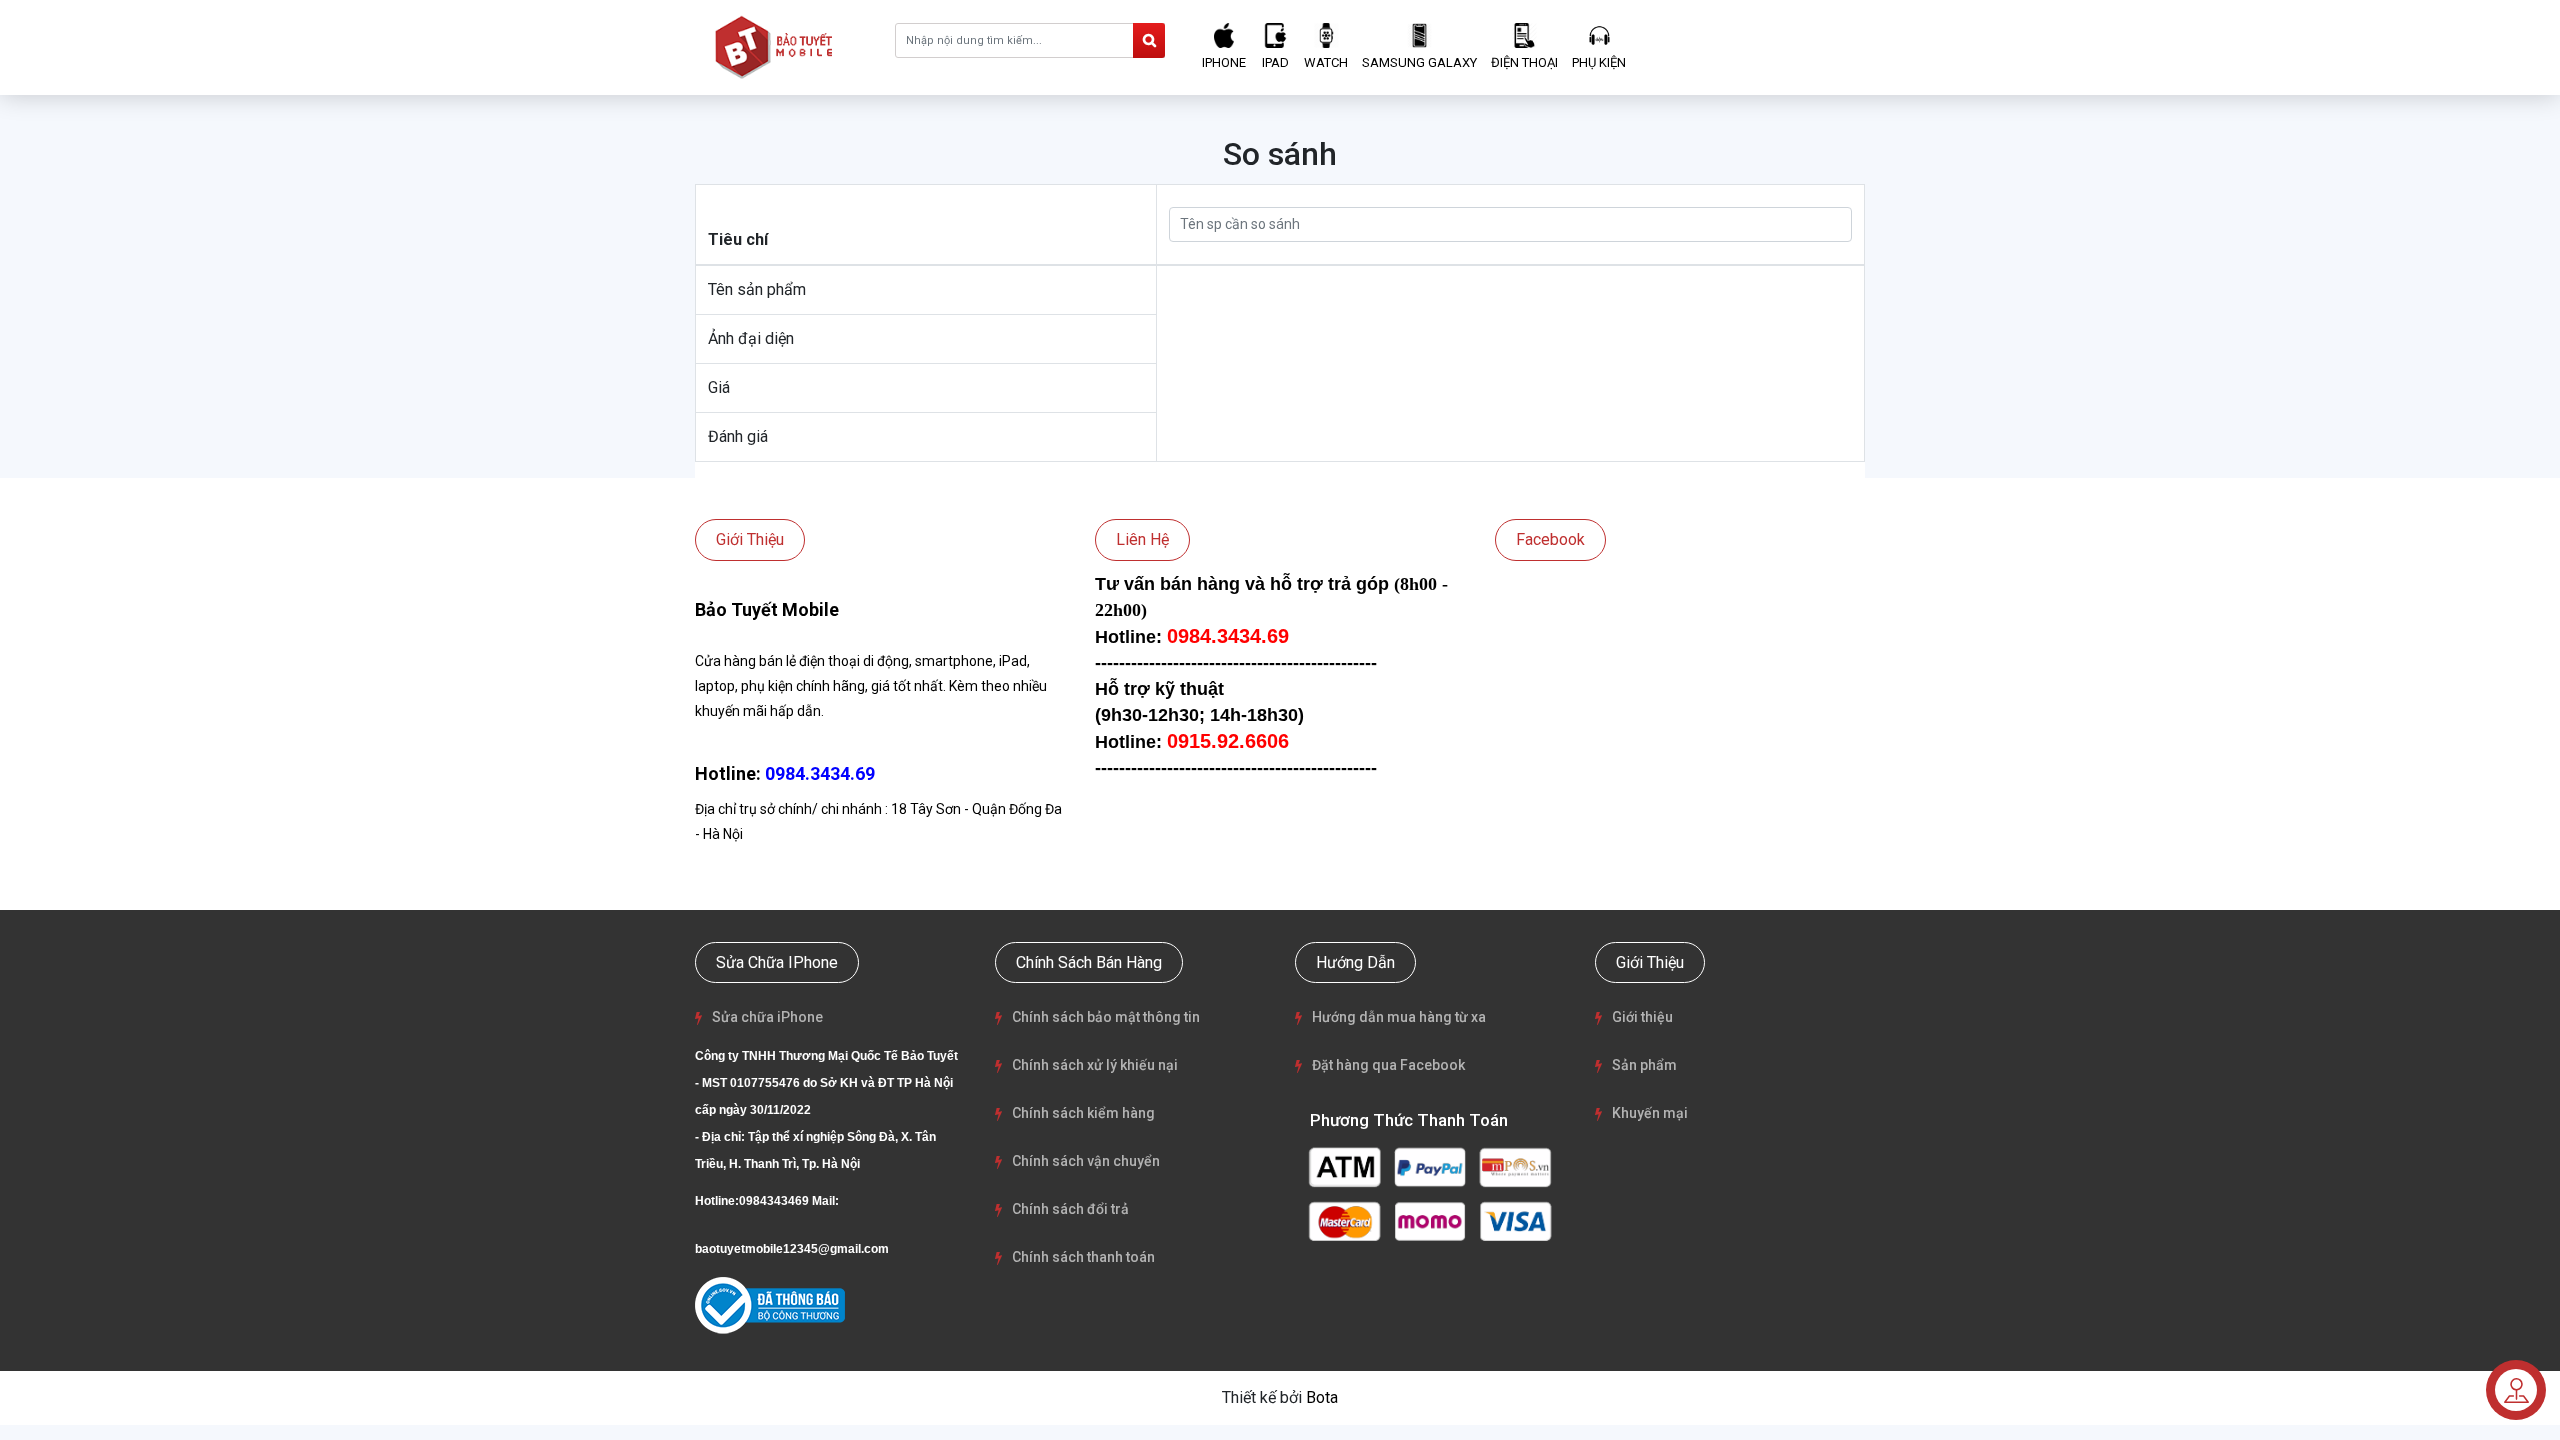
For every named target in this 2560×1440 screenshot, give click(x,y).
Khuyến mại (1650, 1113)
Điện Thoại (1524, 62)
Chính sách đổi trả (1070, 1209)
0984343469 (774, 1201)
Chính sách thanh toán (1083, 1257)
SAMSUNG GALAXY (1419, 62)
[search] (1149, 40)
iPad (1275, 62)
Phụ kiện (1599, 62)
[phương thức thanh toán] (1430, 1192)
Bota (1322, 1397)
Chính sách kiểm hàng (1083, 1113)
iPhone (1224, 62)
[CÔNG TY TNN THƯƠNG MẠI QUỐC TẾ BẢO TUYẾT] (778, 46)
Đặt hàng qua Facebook (1388, 1065)
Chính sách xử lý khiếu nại (1095, 1065)
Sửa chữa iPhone (767, 1017)
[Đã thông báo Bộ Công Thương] (770, 1305)
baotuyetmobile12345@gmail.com (792, 1249)
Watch (1326, 62)
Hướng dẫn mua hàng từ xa (1399, 1017)
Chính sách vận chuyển (1086, 1161)
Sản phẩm (1644, 1065)
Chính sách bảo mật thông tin (1106, 1017)
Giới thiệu (1642, 1017)
